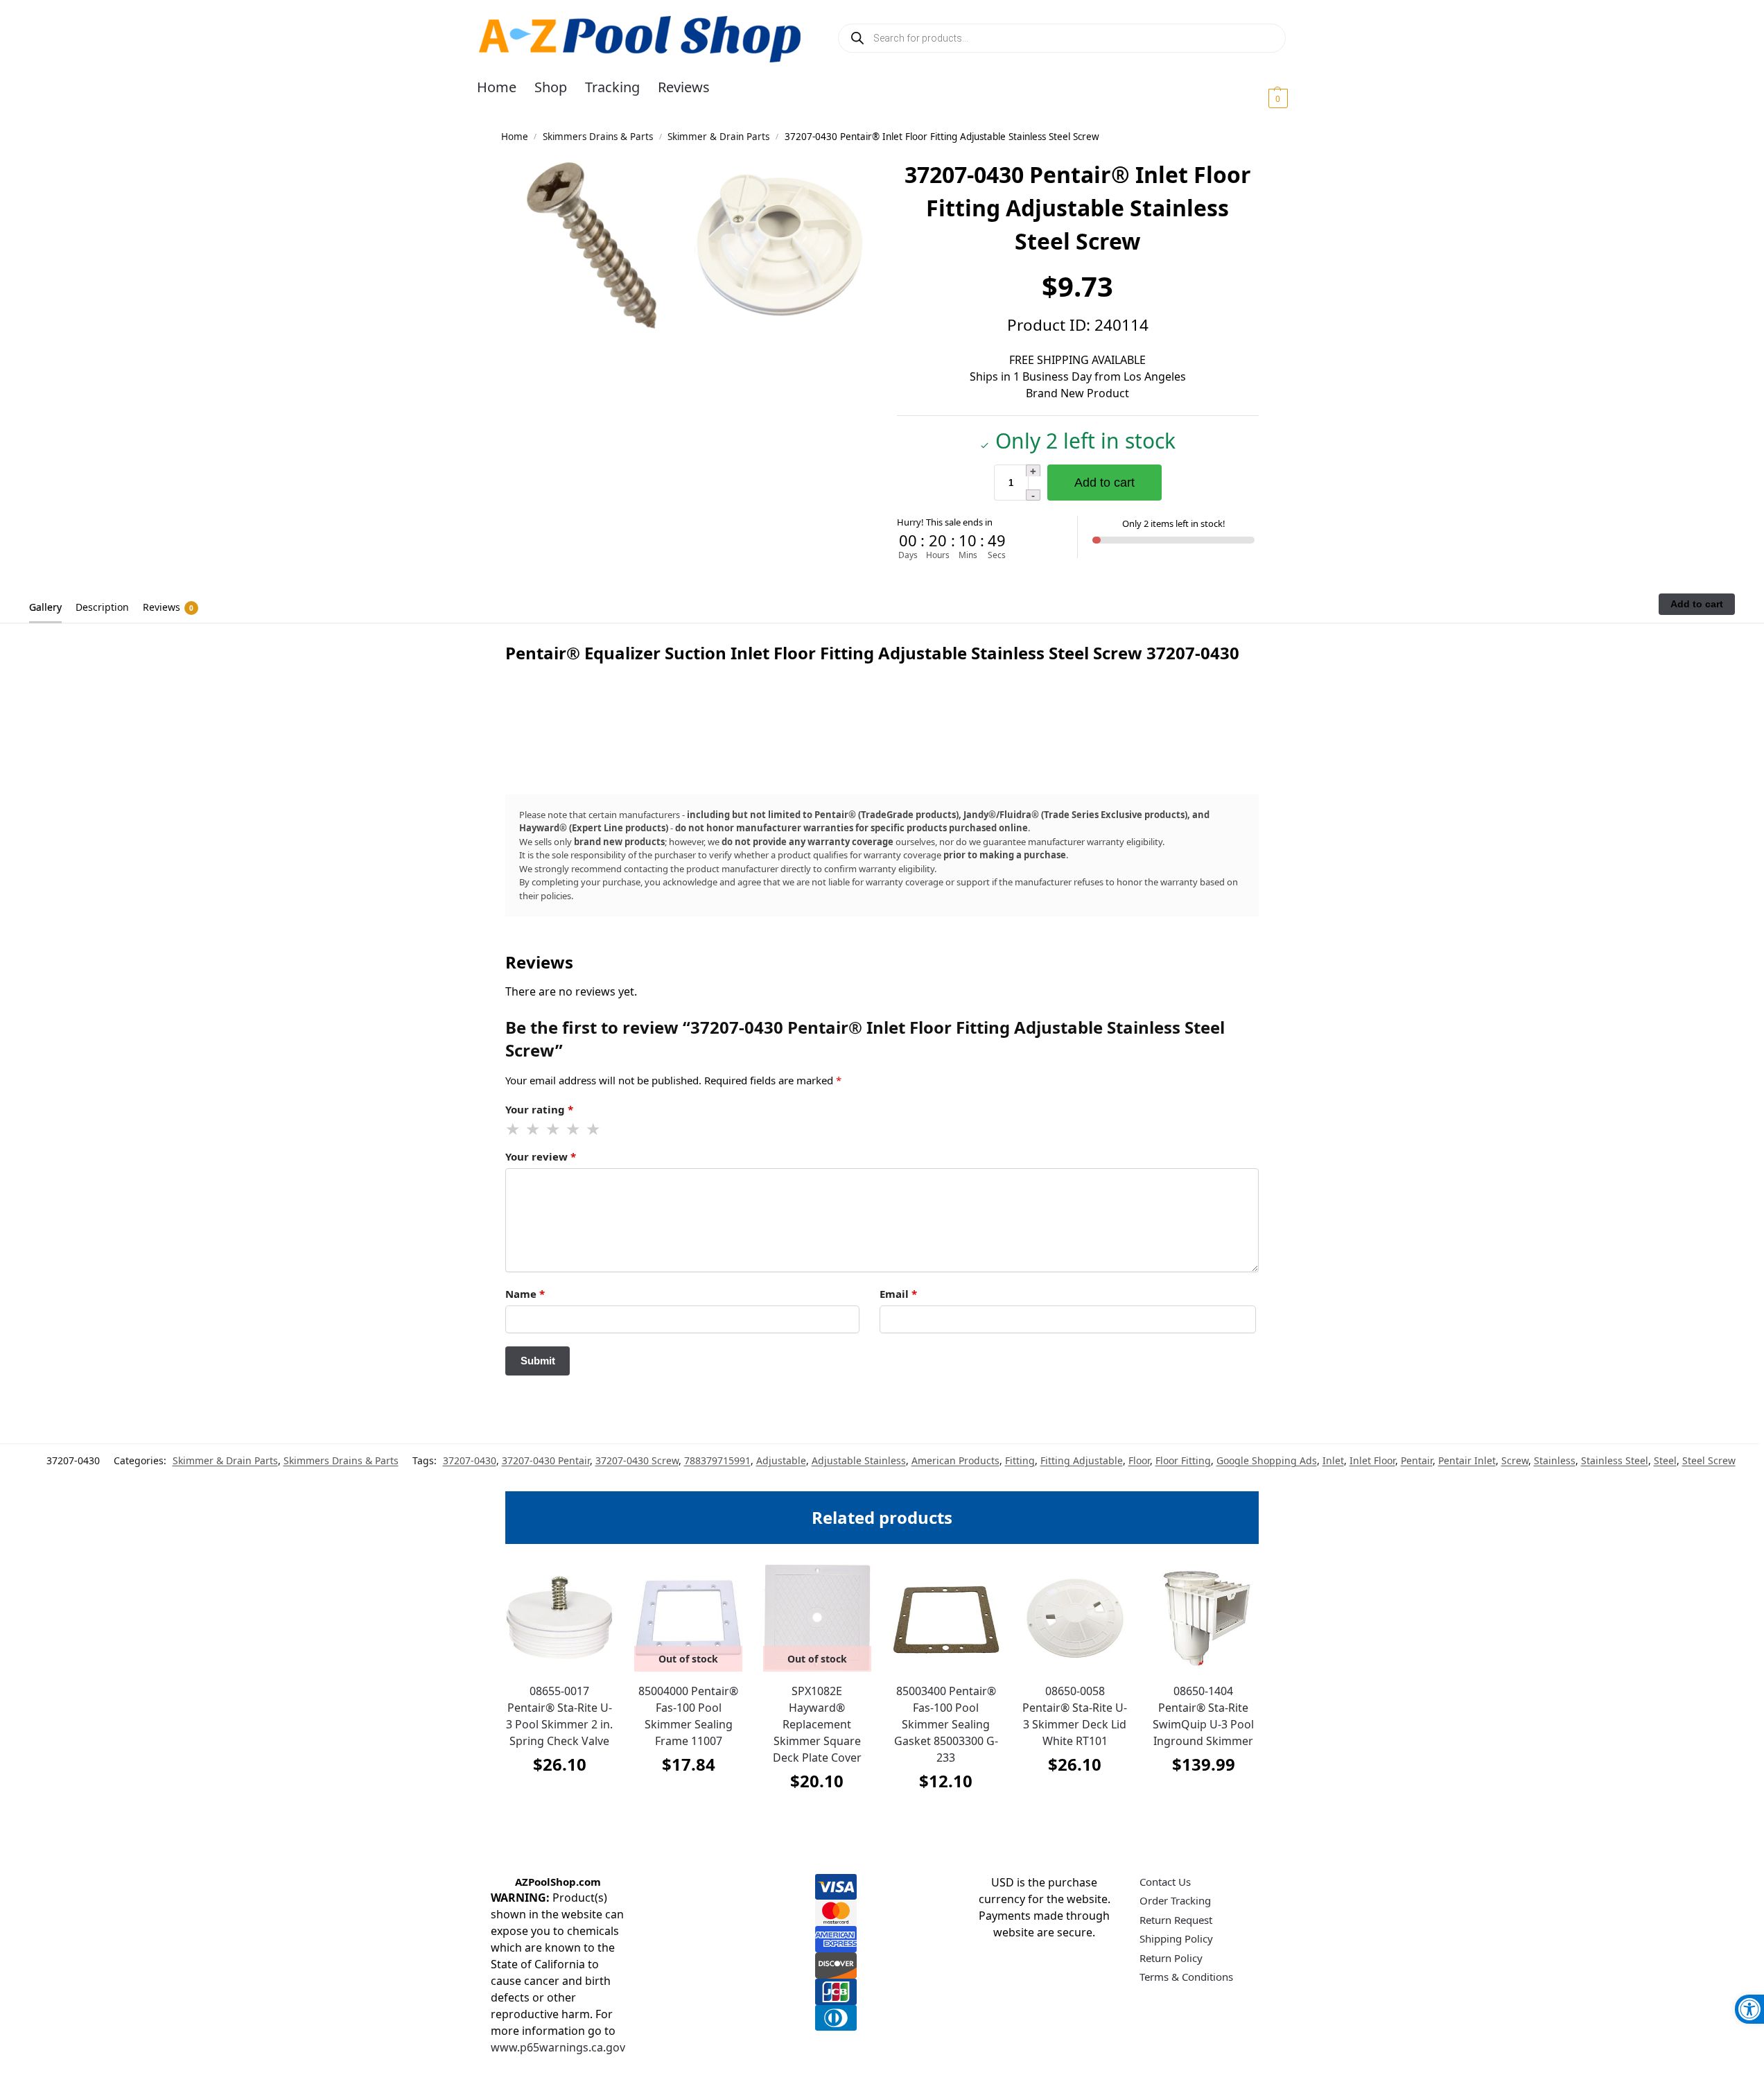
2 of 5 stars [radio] (534, 1129)
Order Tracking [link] (1175, 1900)
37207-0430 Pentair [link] (546, 1460)
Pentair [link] (1417, 1460)
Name (525, 1294)
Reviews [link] (168, 607)
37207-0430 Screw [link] (637, 1460)
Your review (541, 1156)
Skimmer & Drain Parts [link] (718, 137)
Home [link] (515, 137)
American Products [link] (955, 1460)
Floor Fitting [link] (1183, 1460)
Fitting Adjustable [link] (1082, 1460)
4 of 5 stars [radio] (574, 1129)
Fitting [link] (1020, 1460)
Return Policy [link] (1171, 1958)
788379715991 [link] (717, 1460)
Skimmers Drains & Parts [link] (598, 137)
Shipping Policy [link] (1176, 1938)
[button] (1261, 98)
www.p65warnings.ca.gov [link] (558, 2047)
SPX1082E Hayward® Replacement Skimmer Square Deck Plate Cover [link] (817, 1724)
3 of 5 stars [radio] (554, 1129)
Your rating (539, 1109)
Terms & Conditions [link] (1186, 1977)
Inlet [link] (1333, 1460)
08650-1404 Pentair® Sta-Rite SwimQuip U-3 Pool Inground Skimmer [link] (1203, 1716)
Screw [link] (1515, 1460)
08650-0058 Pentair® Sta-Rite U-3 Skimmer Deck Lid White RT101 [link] (1075, 1716)
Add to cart (1104, 483)
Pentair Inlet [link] (1467, 1460)
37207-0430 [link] (470, 1460)
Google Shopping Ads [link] (1267, 1460)
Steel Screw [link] (1709, 1460)
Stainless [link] (1555, 1460)
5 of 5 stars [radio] (594, 1129)
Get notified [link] (689, 1799)
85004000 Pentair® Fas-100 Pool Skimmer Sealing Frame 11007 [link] (688, 1716)
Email (898, 1294)
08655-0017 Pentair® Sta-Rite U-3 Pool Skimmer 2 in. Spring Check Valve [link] (559, 1716)
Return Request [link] (1176, 1920)
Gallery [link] (45, 607)
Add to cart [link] (559, 1799)
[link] (1749, 2009)
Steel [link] (1665, 1460)
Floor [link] (1139, 1460)
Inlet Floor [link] (1372, 1460)
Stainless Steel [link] (1615, 1460)
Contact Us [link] (1165, 1882)
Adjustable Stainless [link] (859, 1460)
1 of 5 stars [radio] (514, 1129)
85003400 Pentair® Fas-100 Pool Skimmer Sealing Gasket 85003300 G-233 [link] (946, 1724)
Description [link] (102, 607)
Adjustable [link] (781, 1460)
